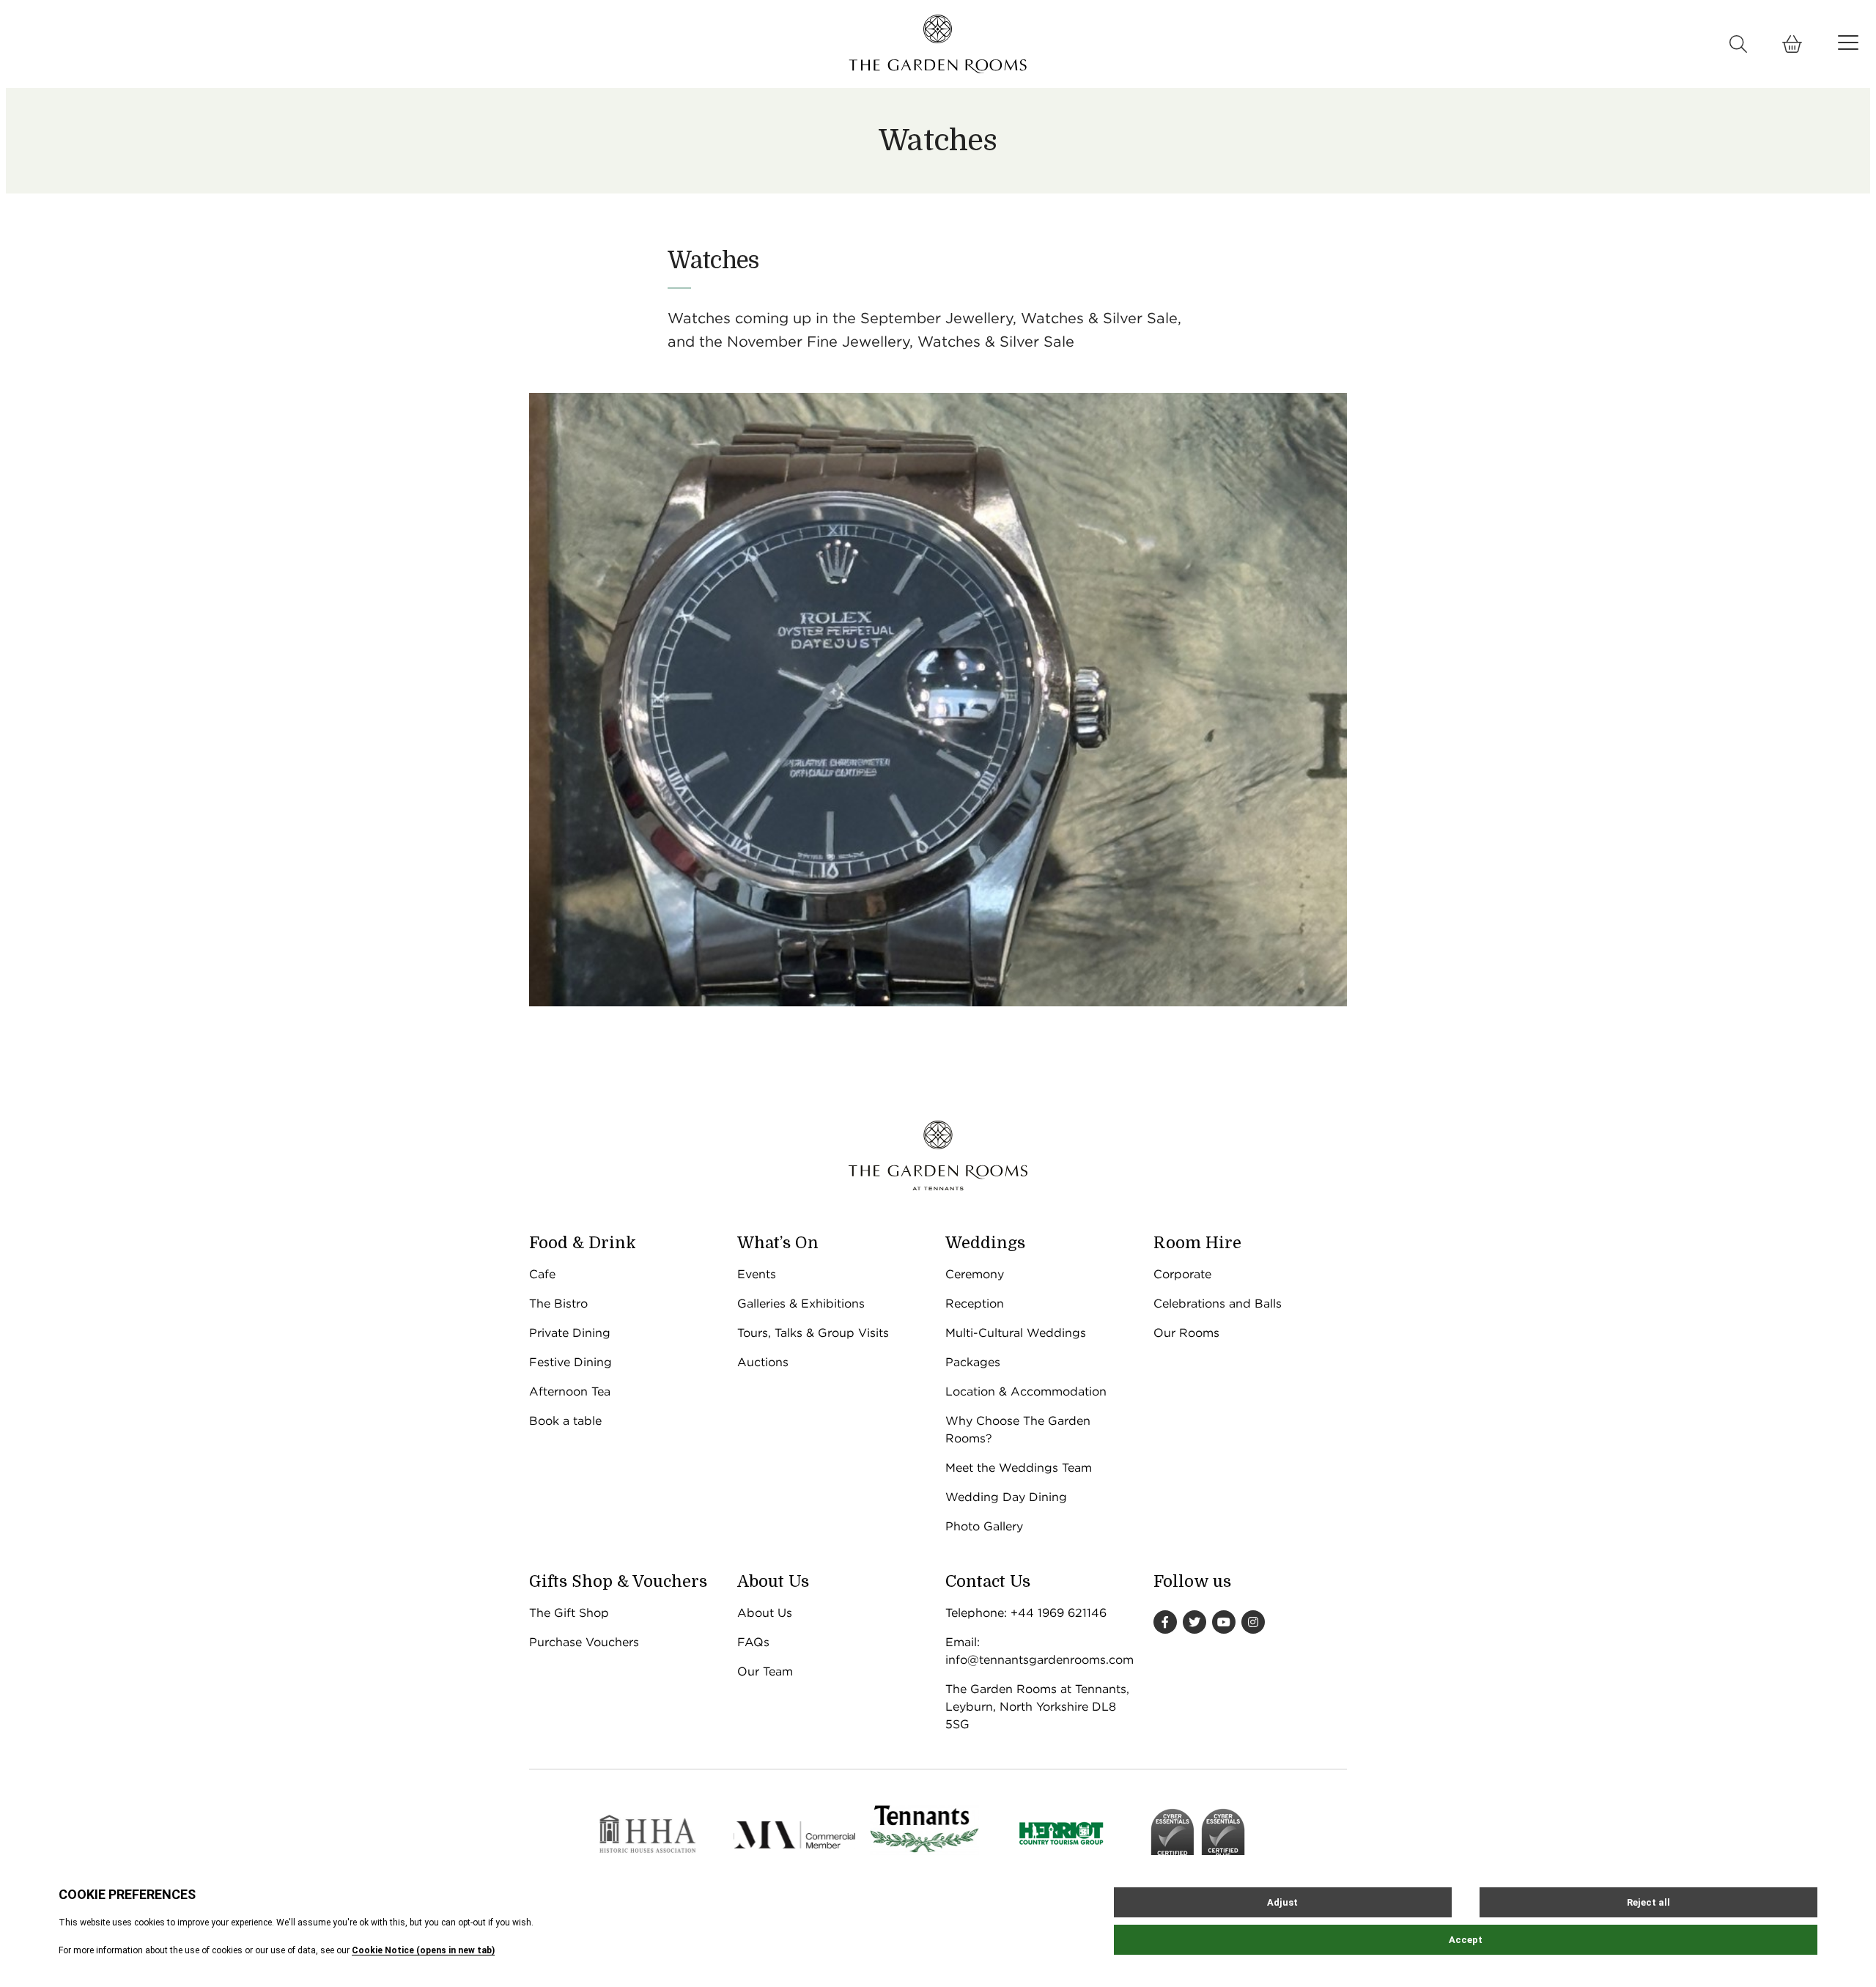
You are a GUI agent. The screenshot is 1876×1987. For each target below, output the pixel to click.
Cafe (542, 1274)
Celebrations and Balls (1218, 1304)
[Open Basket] (1792, 44)
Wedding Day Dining (1006, 1497)
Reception (975, 1304)
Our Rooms (1186, 1333)
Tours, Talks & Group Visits (813, 1333)
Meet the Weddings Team (1019, 1468)
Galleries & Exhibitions (801, 1304)
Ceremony (975, 1274)
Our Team (765, 1671)
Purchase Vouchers (584, 1642)
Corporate (1182, 1274)
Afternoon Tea (570, 1391)
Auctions (763, 1362)
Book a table (565, 1421)
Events (757, 1274)
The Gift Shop (569, 1613)
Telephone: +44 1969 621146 (1026, 1613)
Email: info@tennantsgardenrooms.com (1039, 1651)
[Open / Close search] (1739, 44)
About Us (765, 1613)
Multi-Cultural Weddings (1016, 1333)
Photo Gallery (984, 1526)
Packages (973, 1362)
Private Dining (570, 1333)
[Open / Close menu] (1848, 43)
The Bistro (558, 1304)
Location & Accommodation (1026, 1391)
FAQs (753, 1642)
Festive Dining (570, 1362)
